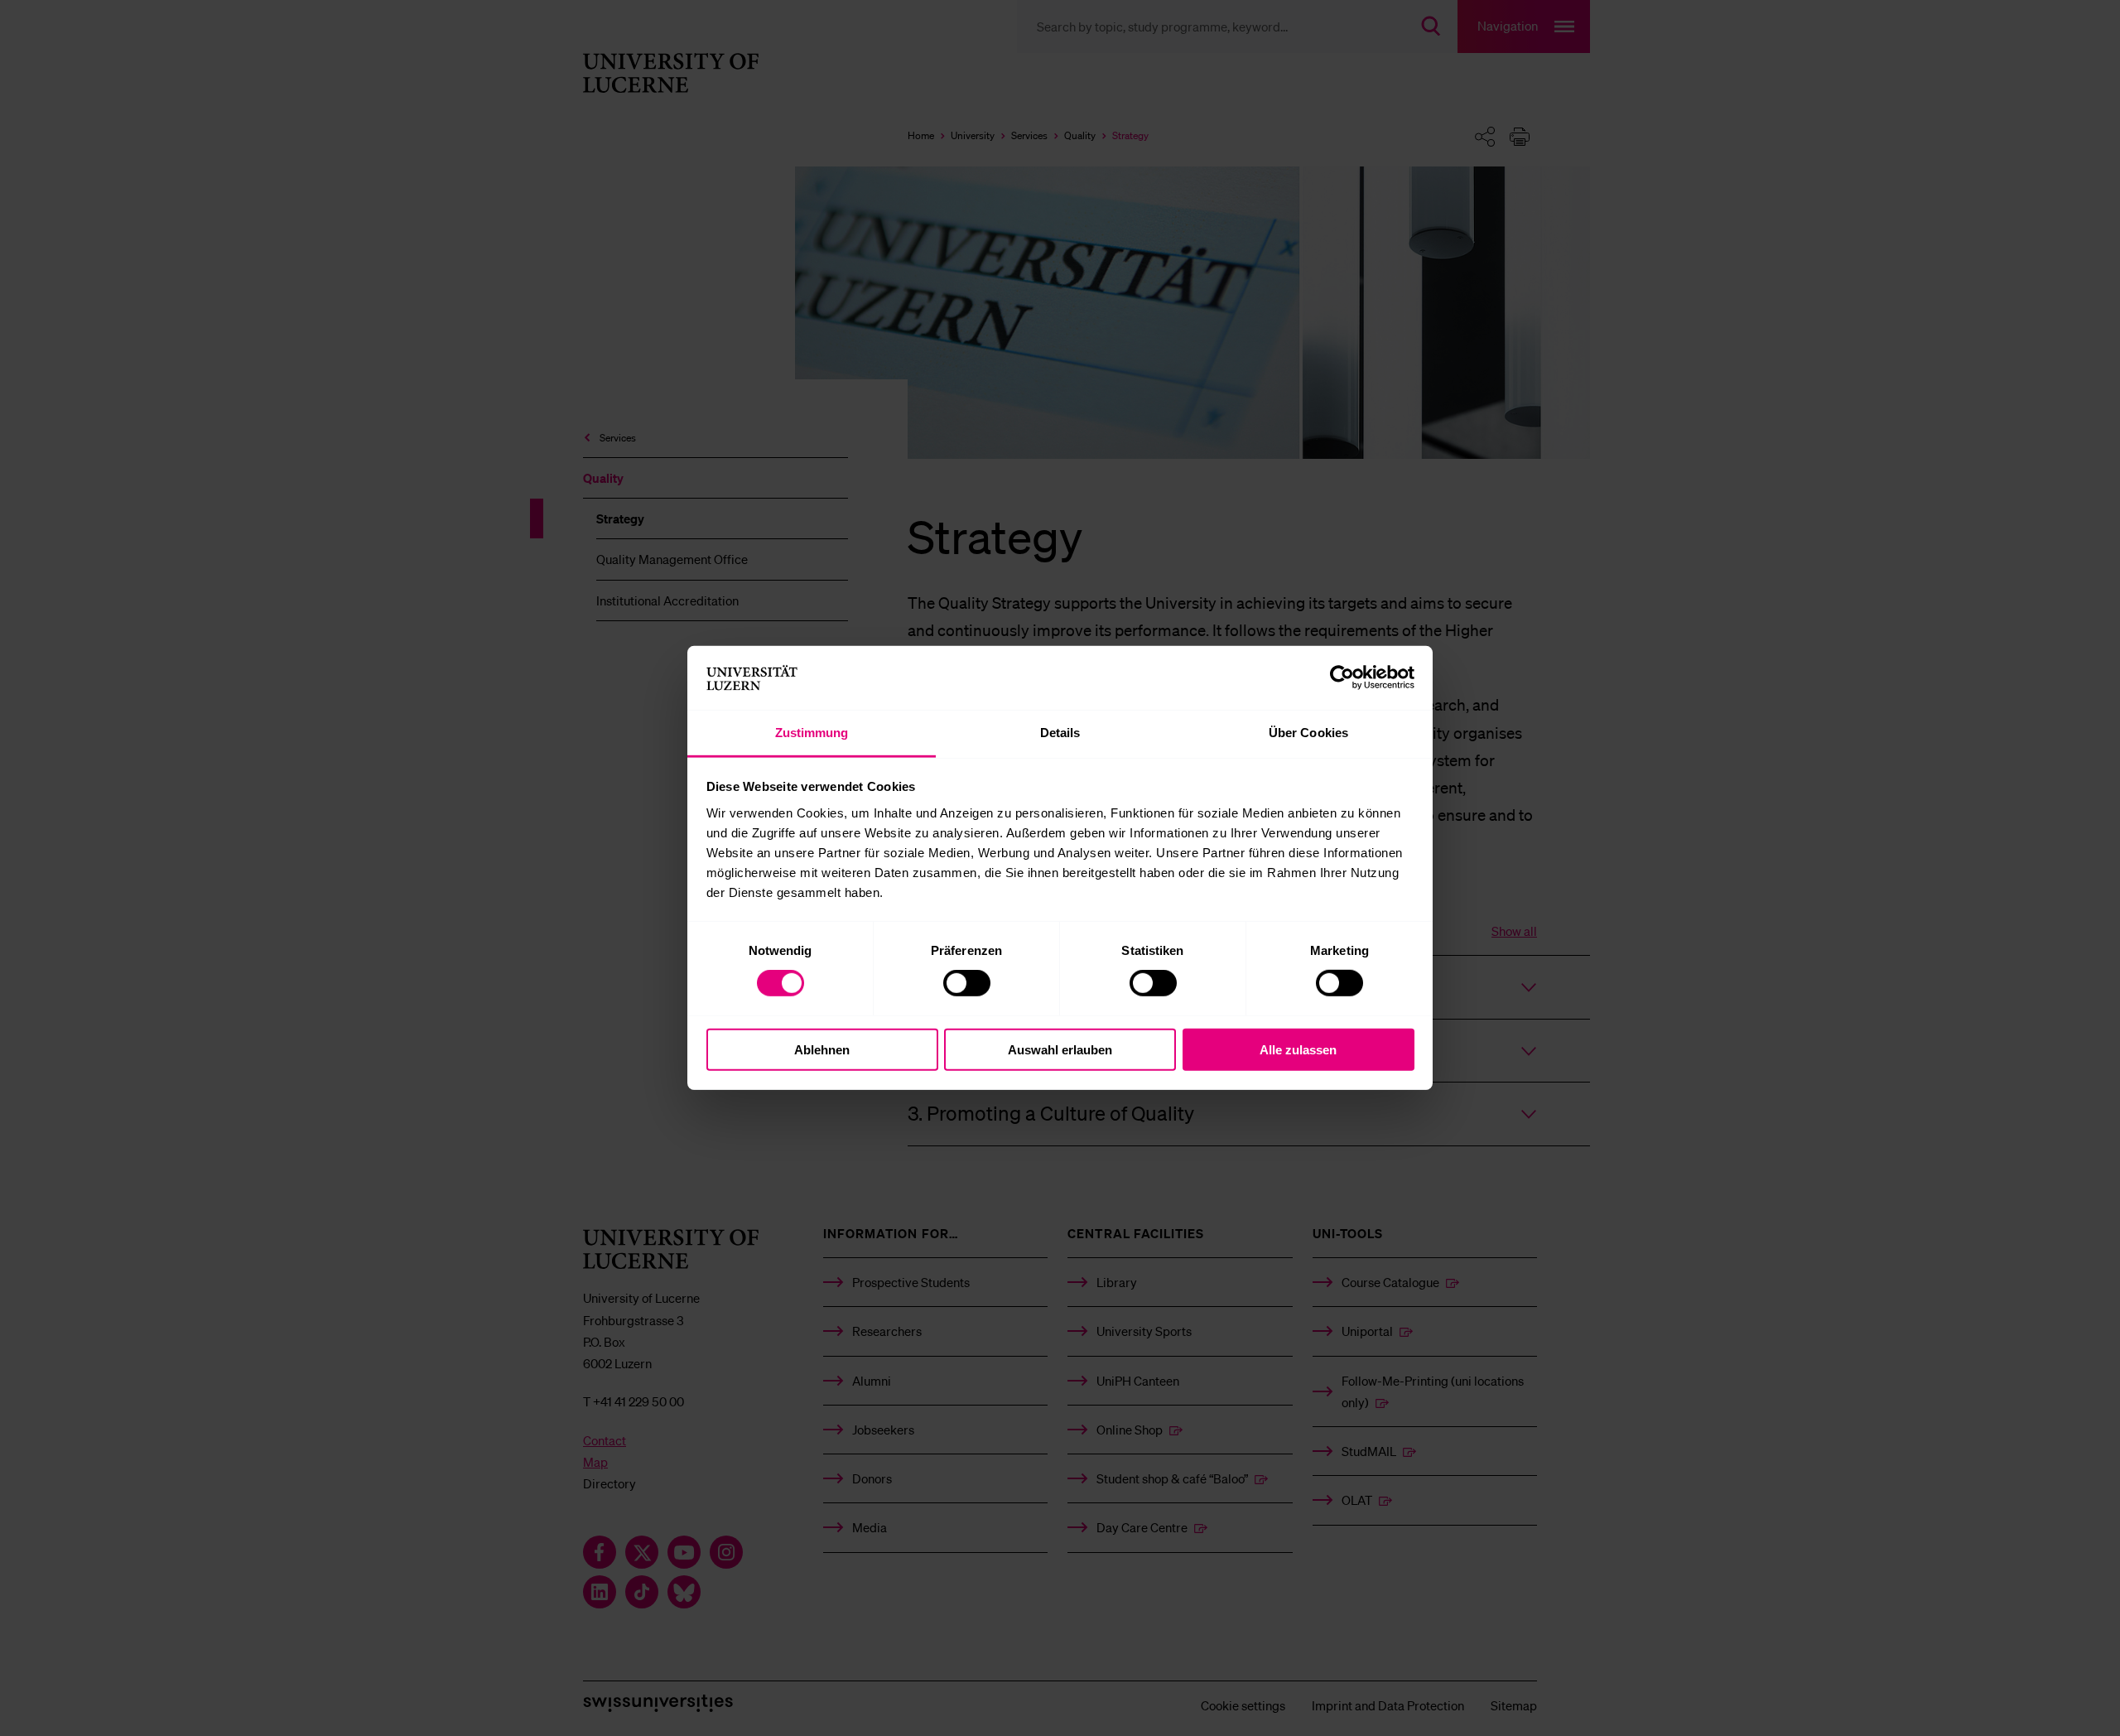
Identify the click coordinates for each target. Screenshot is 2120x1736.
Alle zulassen (1298, 1049)
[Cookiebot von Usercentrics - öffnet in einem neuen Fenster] (1342, 678)
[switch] (967, 983)
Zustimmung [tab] (812, 733)
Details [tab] (1060, 733)
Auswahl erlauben (1060, 1049)
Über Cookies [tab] (1308, 733)
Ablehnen (822, 1049)
